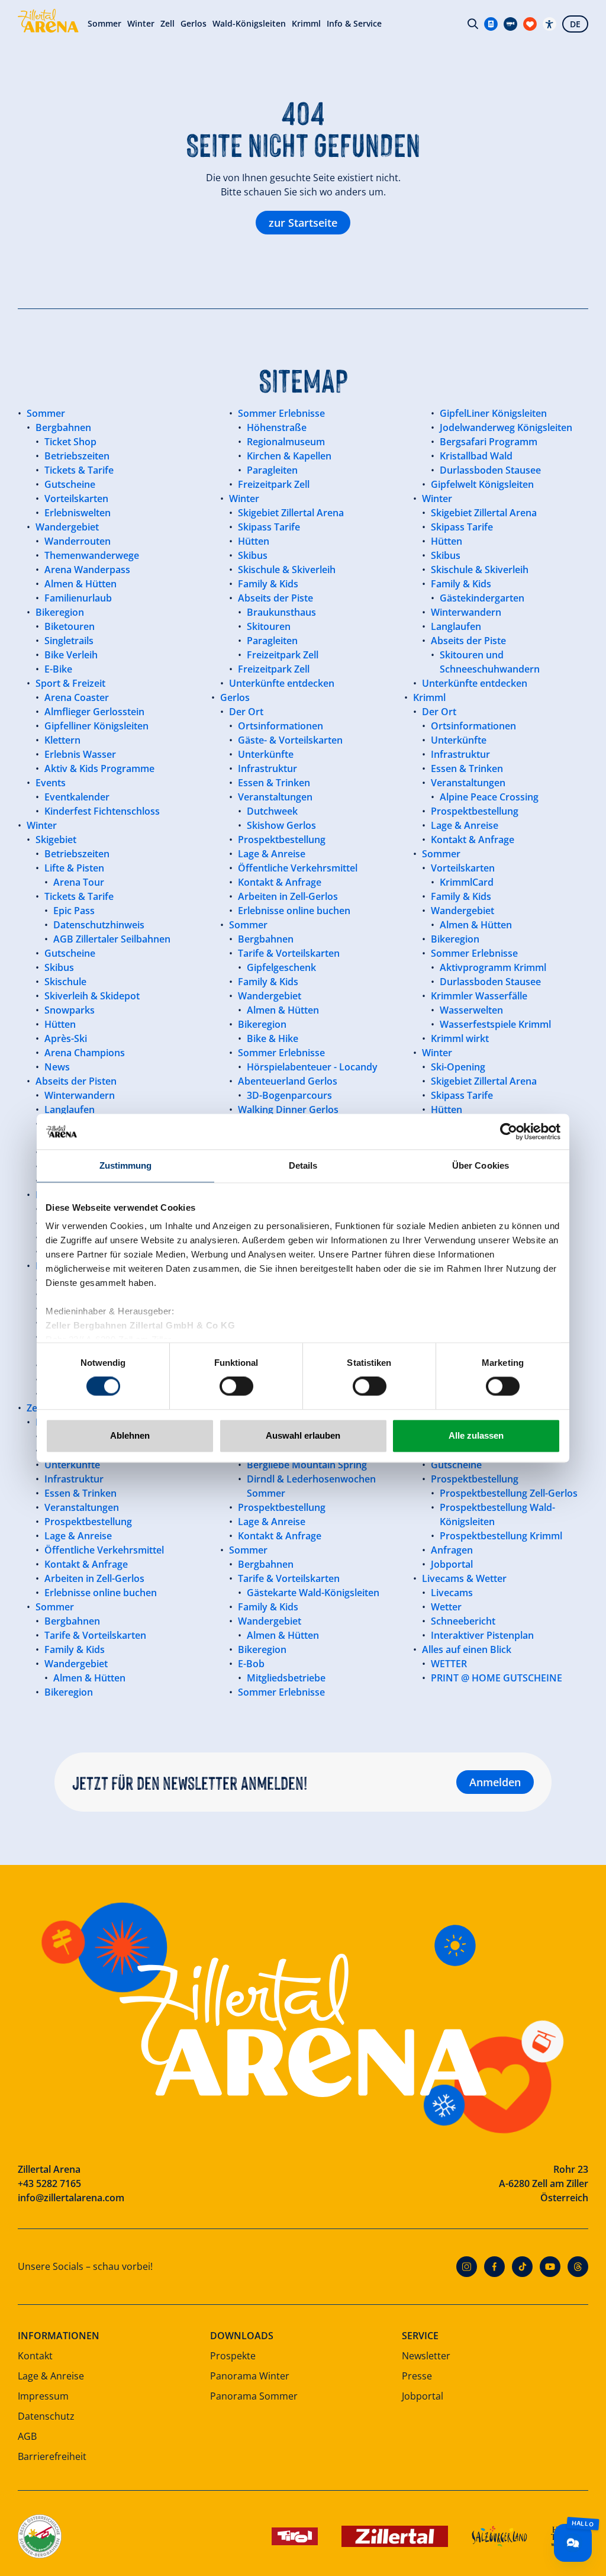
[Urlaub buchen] (530, 24)
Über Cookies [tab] (481, 1165)
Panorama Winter (250, 2376)
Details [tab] (303, 1165)
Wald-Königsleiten (249, 24)
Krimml (306, 24)
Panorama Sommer (254, 2396)
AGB (27, 2436)
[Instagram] (467, 2267)
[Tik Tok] (522, 2267)
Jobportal (423, 2396)
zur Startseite (303, 223)
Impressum (43, 2396)
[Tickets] (491, 24)
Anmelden (495, 1782)
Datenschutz (46, 2416)
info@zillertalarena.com (71, 2198)
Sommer (104, 24)
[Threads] (578, 2267)
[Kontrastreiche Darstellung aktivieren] (549, 24)
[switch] (236, 1387)
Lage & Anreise (51, 2376)
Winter (141, 24)
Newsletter (426, 2356)
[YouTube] (550, 2267)
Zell (167, 24)
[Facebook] (494, 2267)
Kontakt (35, 2356)
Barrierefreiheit (52, 2456)
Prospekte (233, 2356)
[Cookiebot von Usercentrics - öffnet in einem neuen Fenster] (509, 1131)
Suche (473, 24)
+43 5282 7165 (49, 2183)
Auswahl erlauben (303, 1435)
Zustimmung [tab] (126, 1165)
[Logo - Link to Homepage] (48, 21)
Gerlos (194, 24)
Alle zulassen (476, 1435)
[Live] (510, 24)
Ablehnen (130, 1435)
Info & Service (354, 24)
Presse (417, 2376)
